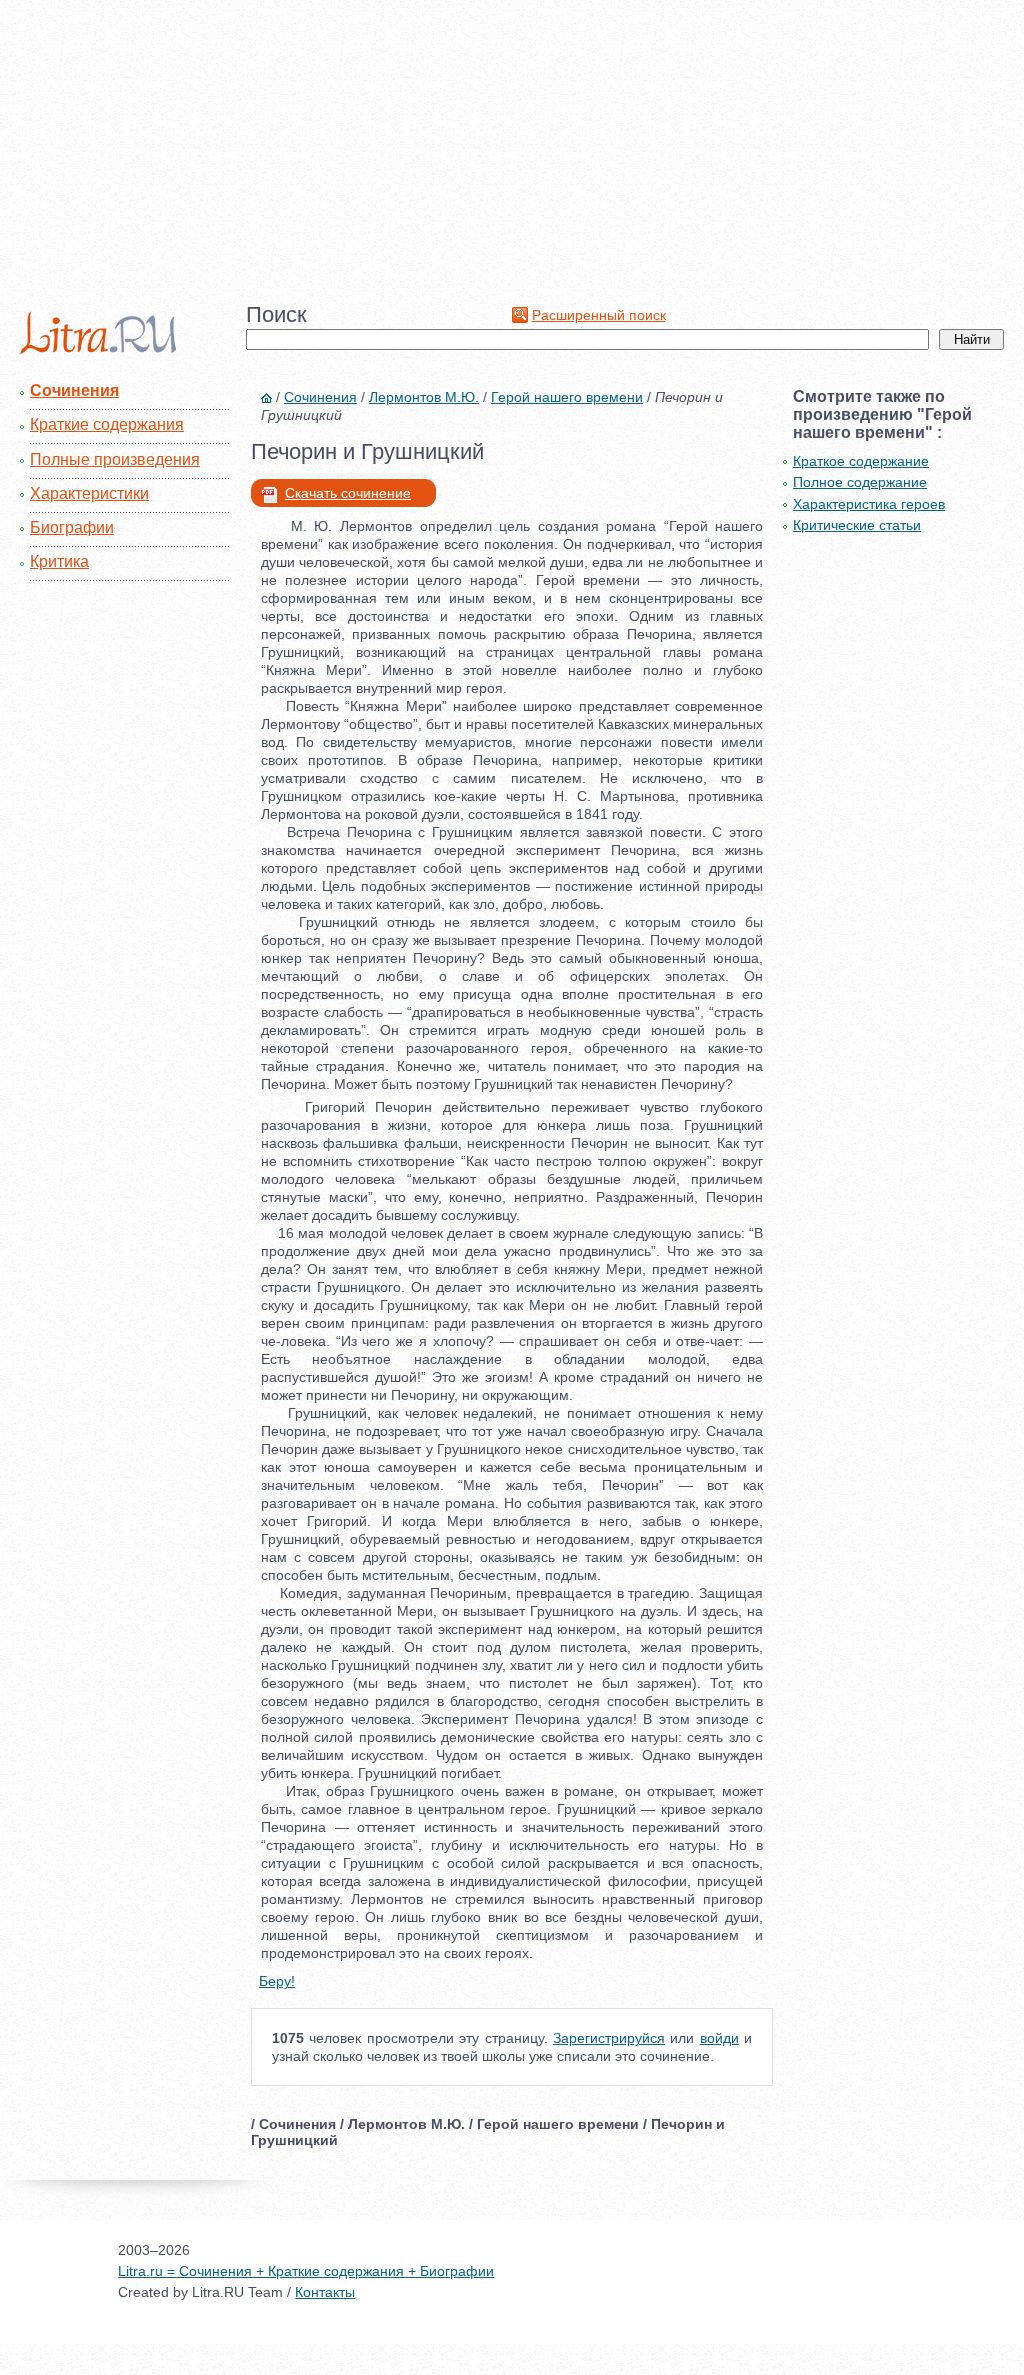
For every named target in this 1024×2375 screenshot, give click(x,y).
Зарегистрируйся (609, 2038)
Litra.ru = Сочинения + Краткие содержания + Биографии (306, 2271)
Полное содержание (860, 482)
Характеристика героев (869, 504)
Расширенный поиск (599, 315)
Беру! (277, 1981)
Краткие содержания (107, 424)
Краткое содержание (861, 461)
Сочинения (74, 390)
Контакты (325, 2292)
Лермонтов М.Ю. (424, 397)
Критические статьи (857, 525)
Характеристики (89, 493)
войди (719, 2038)
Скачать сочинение (348, 493)
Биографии (72, 527)
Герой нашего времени (567, 397)
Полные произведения (115, 459)
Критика (59, 561)
